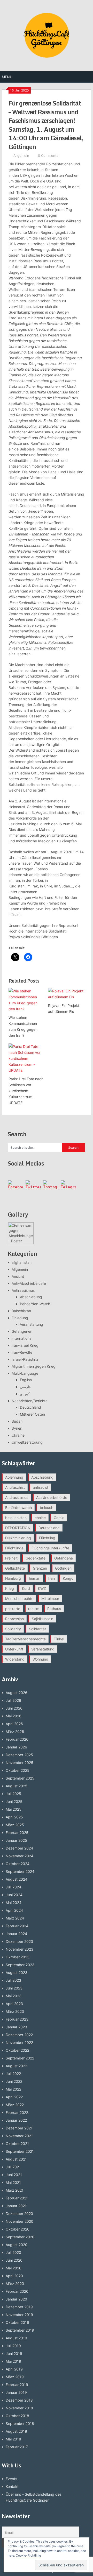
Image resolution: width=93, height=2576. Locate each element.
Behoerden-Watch (35, 1304)
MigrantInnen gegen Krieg (34, 1366)
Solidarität (37, 1629)
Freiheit (11, 1558)
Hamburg (13, 1578)
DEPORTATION (18, 1528)
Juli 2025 (13, 1794)
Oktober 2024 (18, 1864)
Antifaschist (15, 1487)
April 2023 (14, 2004)
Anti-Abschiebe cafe (29, 1283)
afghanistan (22, 1262)
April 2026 (14, 1724)
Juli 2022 (13, 2074)
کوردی (25, 1394)
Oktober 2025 (18, 1770)
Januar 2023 (16, 2027)
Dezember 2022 (19, 2035)
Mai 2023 (14, 1996)
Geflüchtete (15, 1568)
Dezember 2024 (19, 1848)
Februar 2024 (17, 1926)
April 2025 (14, 1817)
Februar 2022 (17, 2112)
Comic (59, 1518)
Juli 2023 (13, 1980)
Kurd (26, 1588)
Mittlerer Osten (32, 1414)
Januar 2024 (16, 1934)
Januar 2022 (16, 2120)
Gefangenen (22, 1331)
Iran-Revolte (22, 1352)
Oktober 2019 (17, 2322)
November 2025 (20, 1763)
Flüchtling (47, 1538)
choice (40, 1518)
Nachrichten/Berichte (30, 1401)
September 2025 (20, 1778)
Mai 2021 (13, 2182)
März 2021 (15, 2190)
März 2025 (15, 1825)
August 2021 (16, 2159)
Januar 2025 (16, 1840)
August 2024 (17, 1879)
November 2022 (19, 2042)
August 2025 (17, 1786)
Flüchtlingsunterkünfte (50, 1548)
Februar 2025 (17, 1833)
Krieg (10, 1588)
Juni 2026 (14, 1708)
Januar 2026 (16, 1747)
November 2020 (20, 2221)
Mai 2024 (14, 1903)
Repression (14, 1619)
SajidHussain (42, 1619)
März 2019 (15, 2377)
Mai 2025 (14, 1809)
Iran (52, 1578)
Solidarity (13, 1629)
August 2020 (17, 2245)
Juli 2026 (13, 1700)
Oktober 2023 (18, 1957)
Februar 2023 (17, 2019)
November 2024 (20, 1856)
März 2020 (15, 2284)
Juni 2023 (14, 1988)
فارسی (25, 1387)
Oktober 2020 (18, 2229)
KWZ (42, 1588)
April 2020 (14, 2276)
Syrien (17, 1428)
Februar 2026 (17, 1739)
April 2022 (14, 2097)
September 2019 (20, 2330)
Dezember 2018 (19, 2400)
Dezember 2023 (19, 1941)
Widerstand (15, 1659)
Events (11, 2479)
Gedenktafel (36, 1558)
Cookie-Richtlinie (28, 2555)
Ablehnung (14, 1477)
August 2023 (17, 1972)
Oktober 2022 (17, 2050)
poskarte (13, 1609)
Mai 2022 (13, 2089)
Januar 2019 (16, 2392)
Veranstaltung (32, 1324)
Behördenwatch (18, 1508)
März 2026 (15, 1731)
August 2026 (17, 1693)
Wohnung (40, 1659)
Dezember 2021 (19, 2128)
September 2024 (20, 1871)
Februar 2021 (17, 2198)
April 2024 (14, 1910)
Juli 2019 (13, 2346)
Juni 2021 (14, 2175)
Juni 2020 (14, 2260)
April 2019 (14, 2369)
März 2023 (15, 2011)
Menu (7, 77)
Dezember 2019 (19, 2307)
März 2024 (15, 1918)
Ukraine (18, 1435)
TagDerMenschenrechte (25, 1639)
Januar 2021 (16, 2206)
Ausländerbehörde (52, 1497)
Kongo (68, 1578)
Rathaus (54, 1609)
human (35, 1578)
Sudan (17, 1421)
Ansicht (18, 1276)
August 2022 (16, 2066)
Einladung (20, 1318)
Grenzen (40, 1568)
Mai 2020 (14, 2268)
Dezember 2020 (19, 2214)
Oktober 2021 (17, 2144)
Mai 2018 (13, 2439)
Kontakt (12, 2486)
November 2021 (19, 2136)
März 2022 (15, 2105)
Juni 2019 (14, 2353)
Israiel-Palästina (25, 1359)
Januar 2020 (16, 2299)
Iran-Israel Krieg (25, 1345)
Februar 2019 (17, 2385)
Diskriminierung (18, 1538)
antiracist (41, 1487)
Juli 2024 (13, 1887)
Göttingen (63, 1568)
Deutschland (30, 1407)
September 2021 (20, 2151)
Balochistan (21, 1311)
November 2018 (19, 2408)
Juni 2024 (14, 1895)
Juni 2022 (14, 2081)
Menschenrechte (19, 1598)
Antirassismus (23, 1290)
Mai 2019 (13, 2361)
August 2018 (16, 2431)
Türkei (59, 1639)
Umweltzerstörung (27, 1442)
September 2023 (20, 1965)
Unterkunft (14, 1649)
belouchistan (16, 1518)
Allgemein (21, 156)
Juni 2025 (14, 1801)
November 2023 (20, 1949)
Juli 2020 (13, 2252)
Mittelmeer (50, 1598)
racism (34, 1609)
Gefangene (64, 1558)
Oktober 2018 (17, 2416)
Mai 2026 (14, 1716)
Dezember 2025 (19, 1755)
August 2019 (16, 2338)
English (26, 1380)
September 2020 (20, 2237)
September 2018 (20, 2423)
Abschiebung (31, 1297)
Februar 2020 (17, 2291)
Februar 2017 (17, 2447)
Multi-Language (25, 1373)
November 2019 (19, 2315)
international (22, 1338)
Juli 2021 (13, 2167)
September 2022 (20, 2058)
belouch (47, 1508)
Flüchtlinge (14, 1548)
